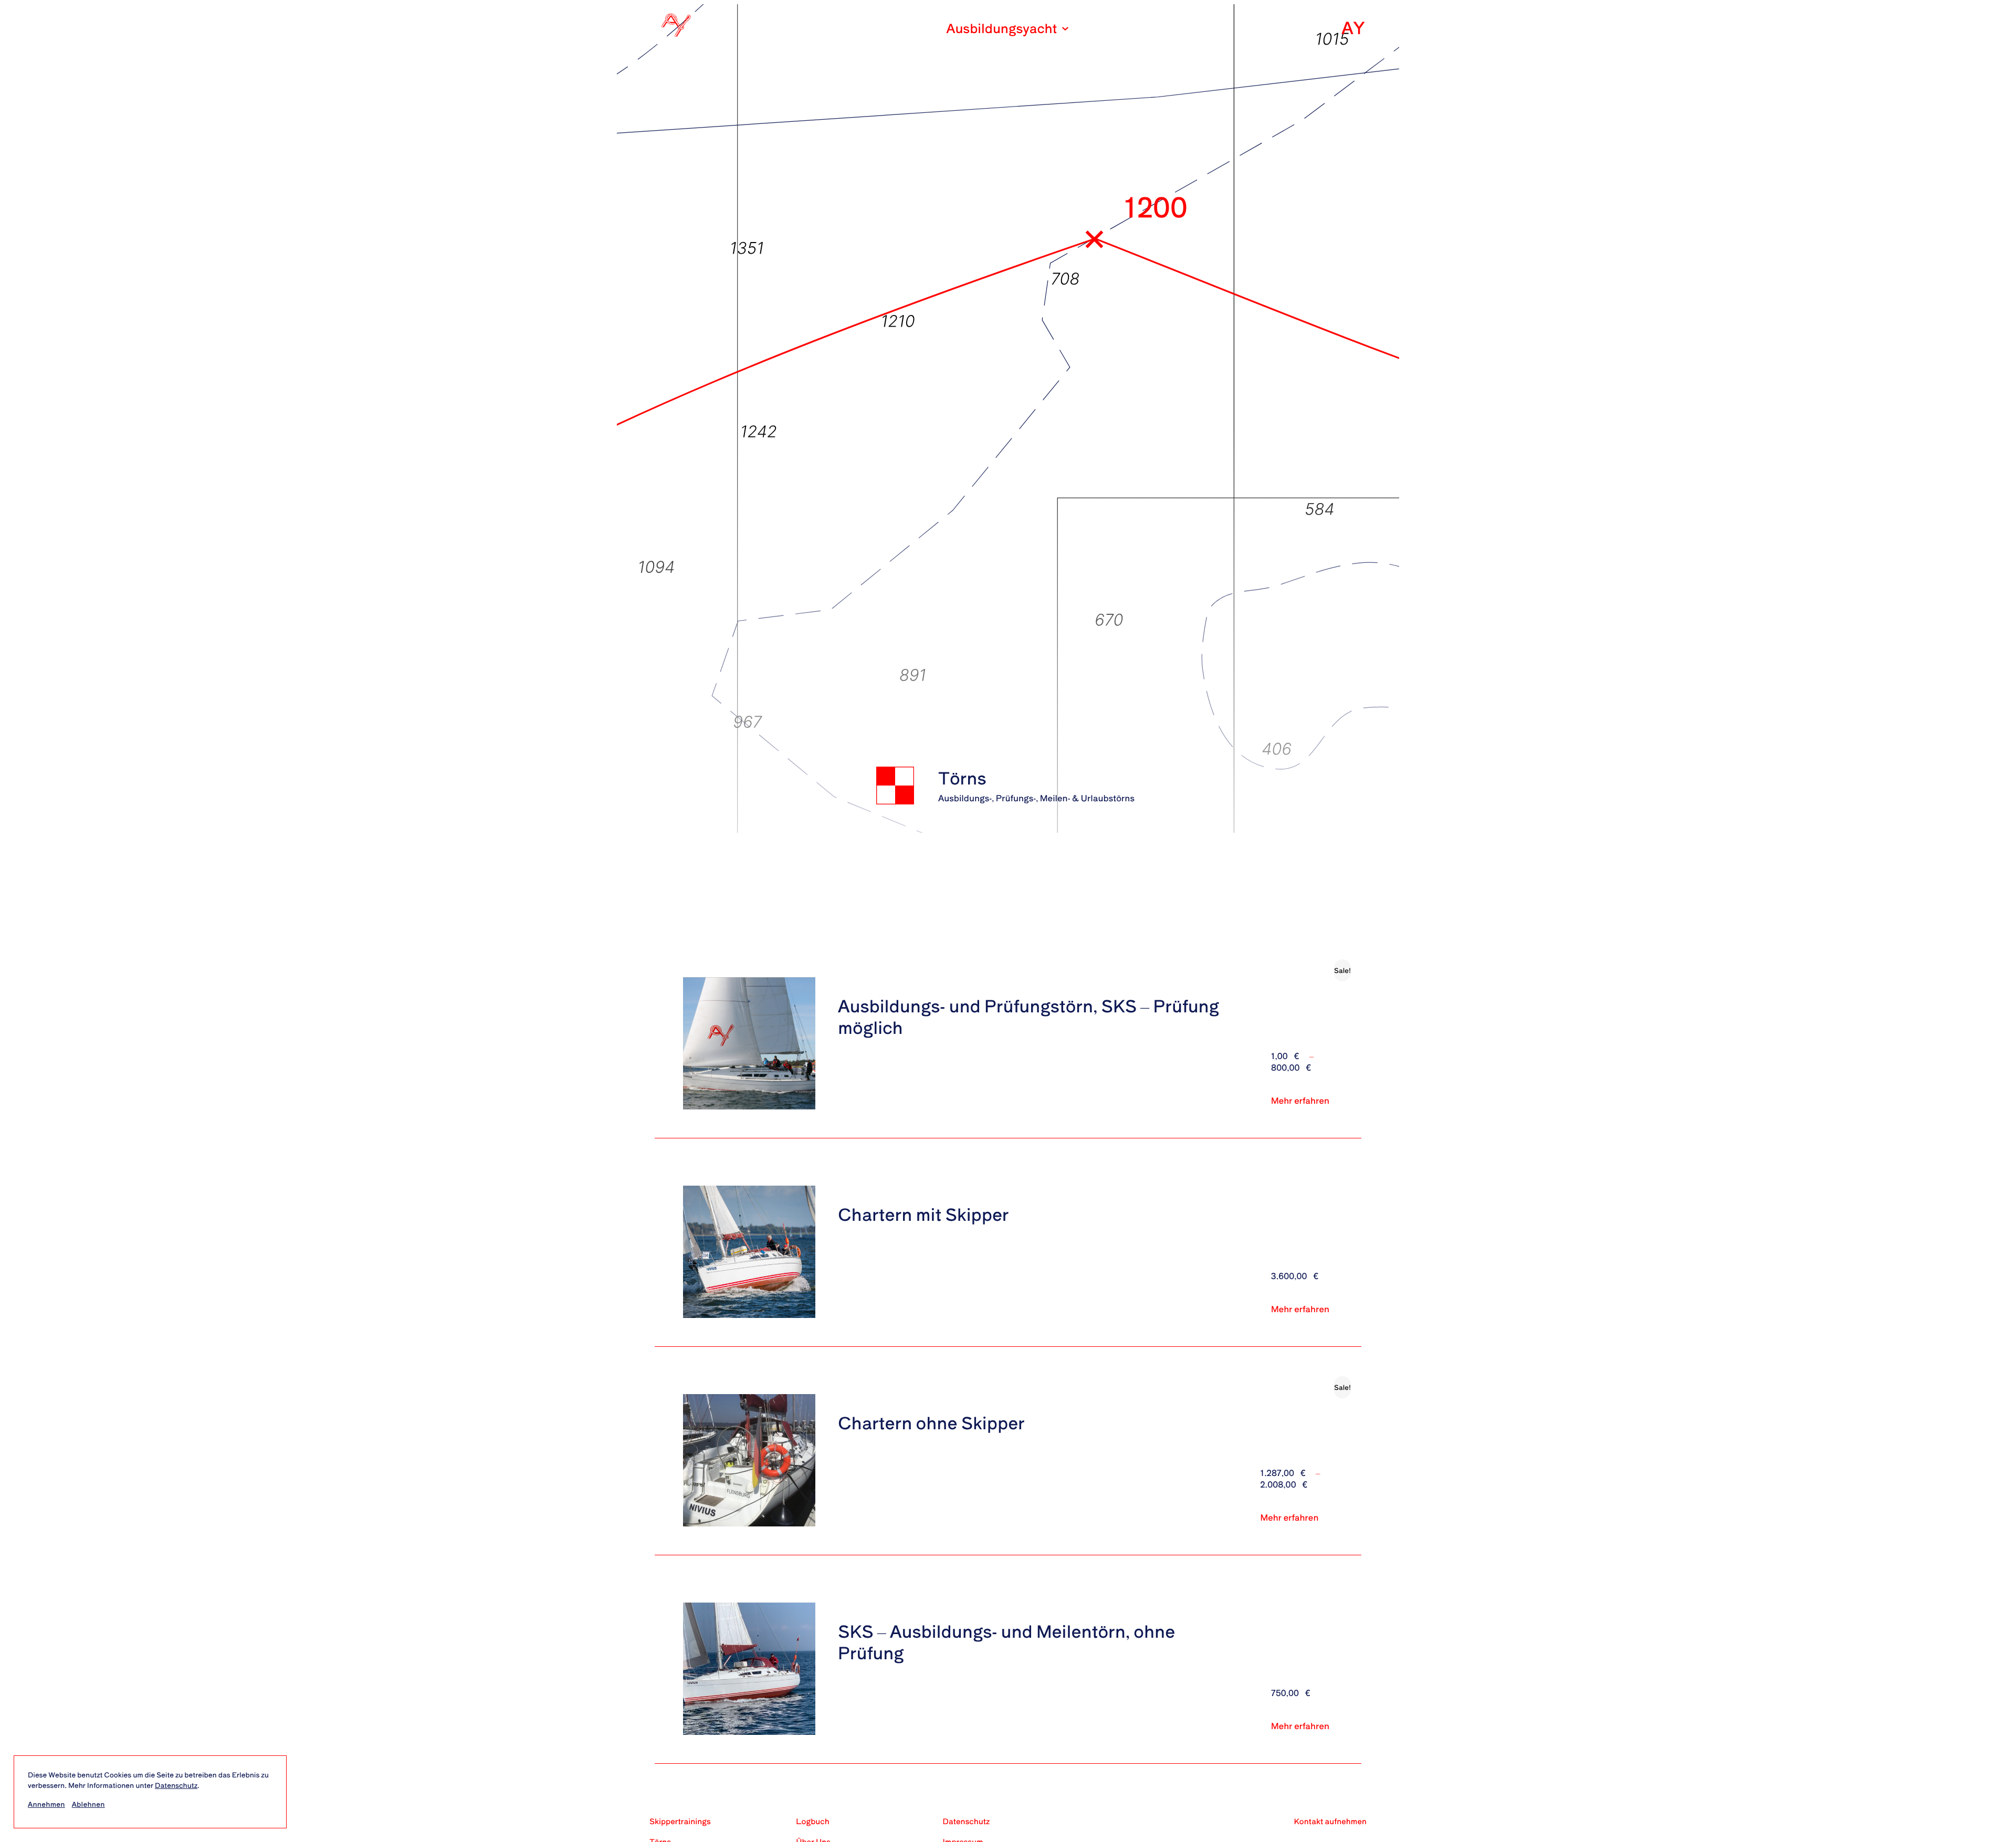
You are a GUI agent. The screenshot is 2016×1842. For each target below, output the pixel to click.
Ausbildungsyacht (1002, 28)
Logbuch (812, 1821)
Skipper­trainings (680, 1821)
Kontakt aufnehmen (1331, 1821)
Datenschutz (176, 1785)
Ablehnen (88, 1804)
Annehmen (46, 1804)
